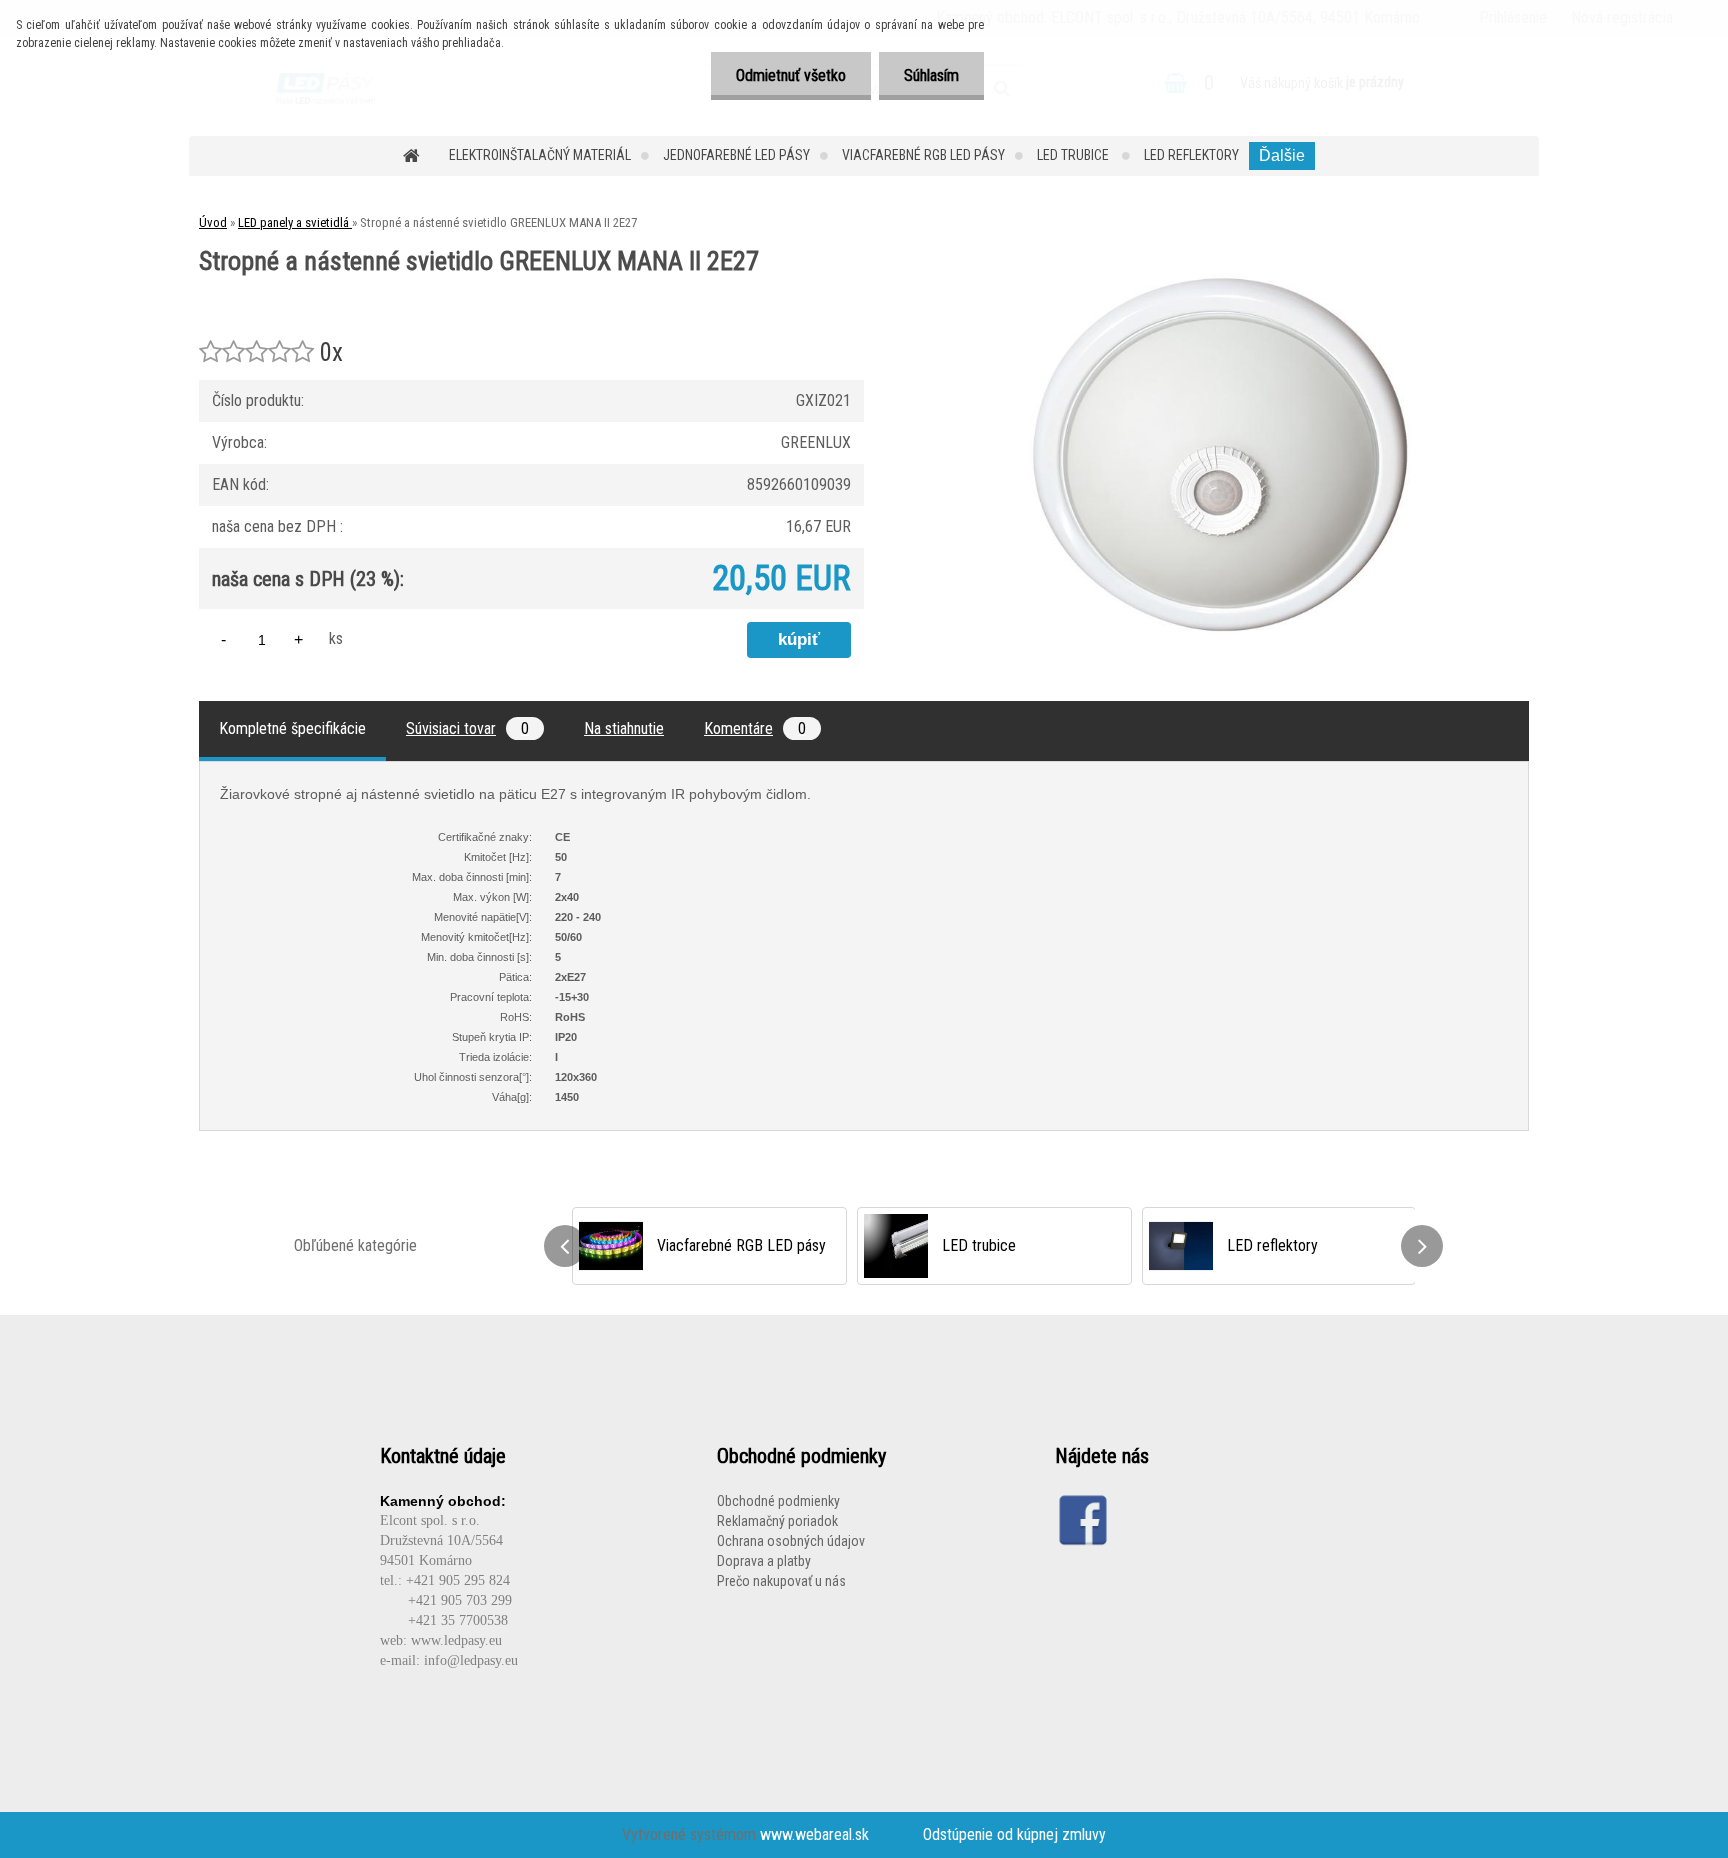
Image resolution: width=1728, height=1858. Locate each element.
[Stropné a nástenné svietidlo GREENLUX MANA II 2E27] (1220, 281)
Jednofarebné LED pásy (736, 155)
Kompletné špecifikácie (292, 728)
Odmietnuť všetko (791, 75)
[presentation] (565, 1246)
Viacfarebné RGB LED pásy (923, 155)
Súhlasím (931, 75)
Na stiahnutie (624, 728)
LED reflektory (1191, 155)
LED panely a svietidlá (295, 222)
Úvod (213, 222)
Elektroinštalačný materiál (540, 155)
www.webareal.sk (814, 1834)
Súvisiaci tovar (467, 728)
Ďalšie (1282, 155)
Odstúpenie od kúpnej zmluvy (1014, 1834)
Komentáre (755, 728)
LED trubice (1074, 155)
